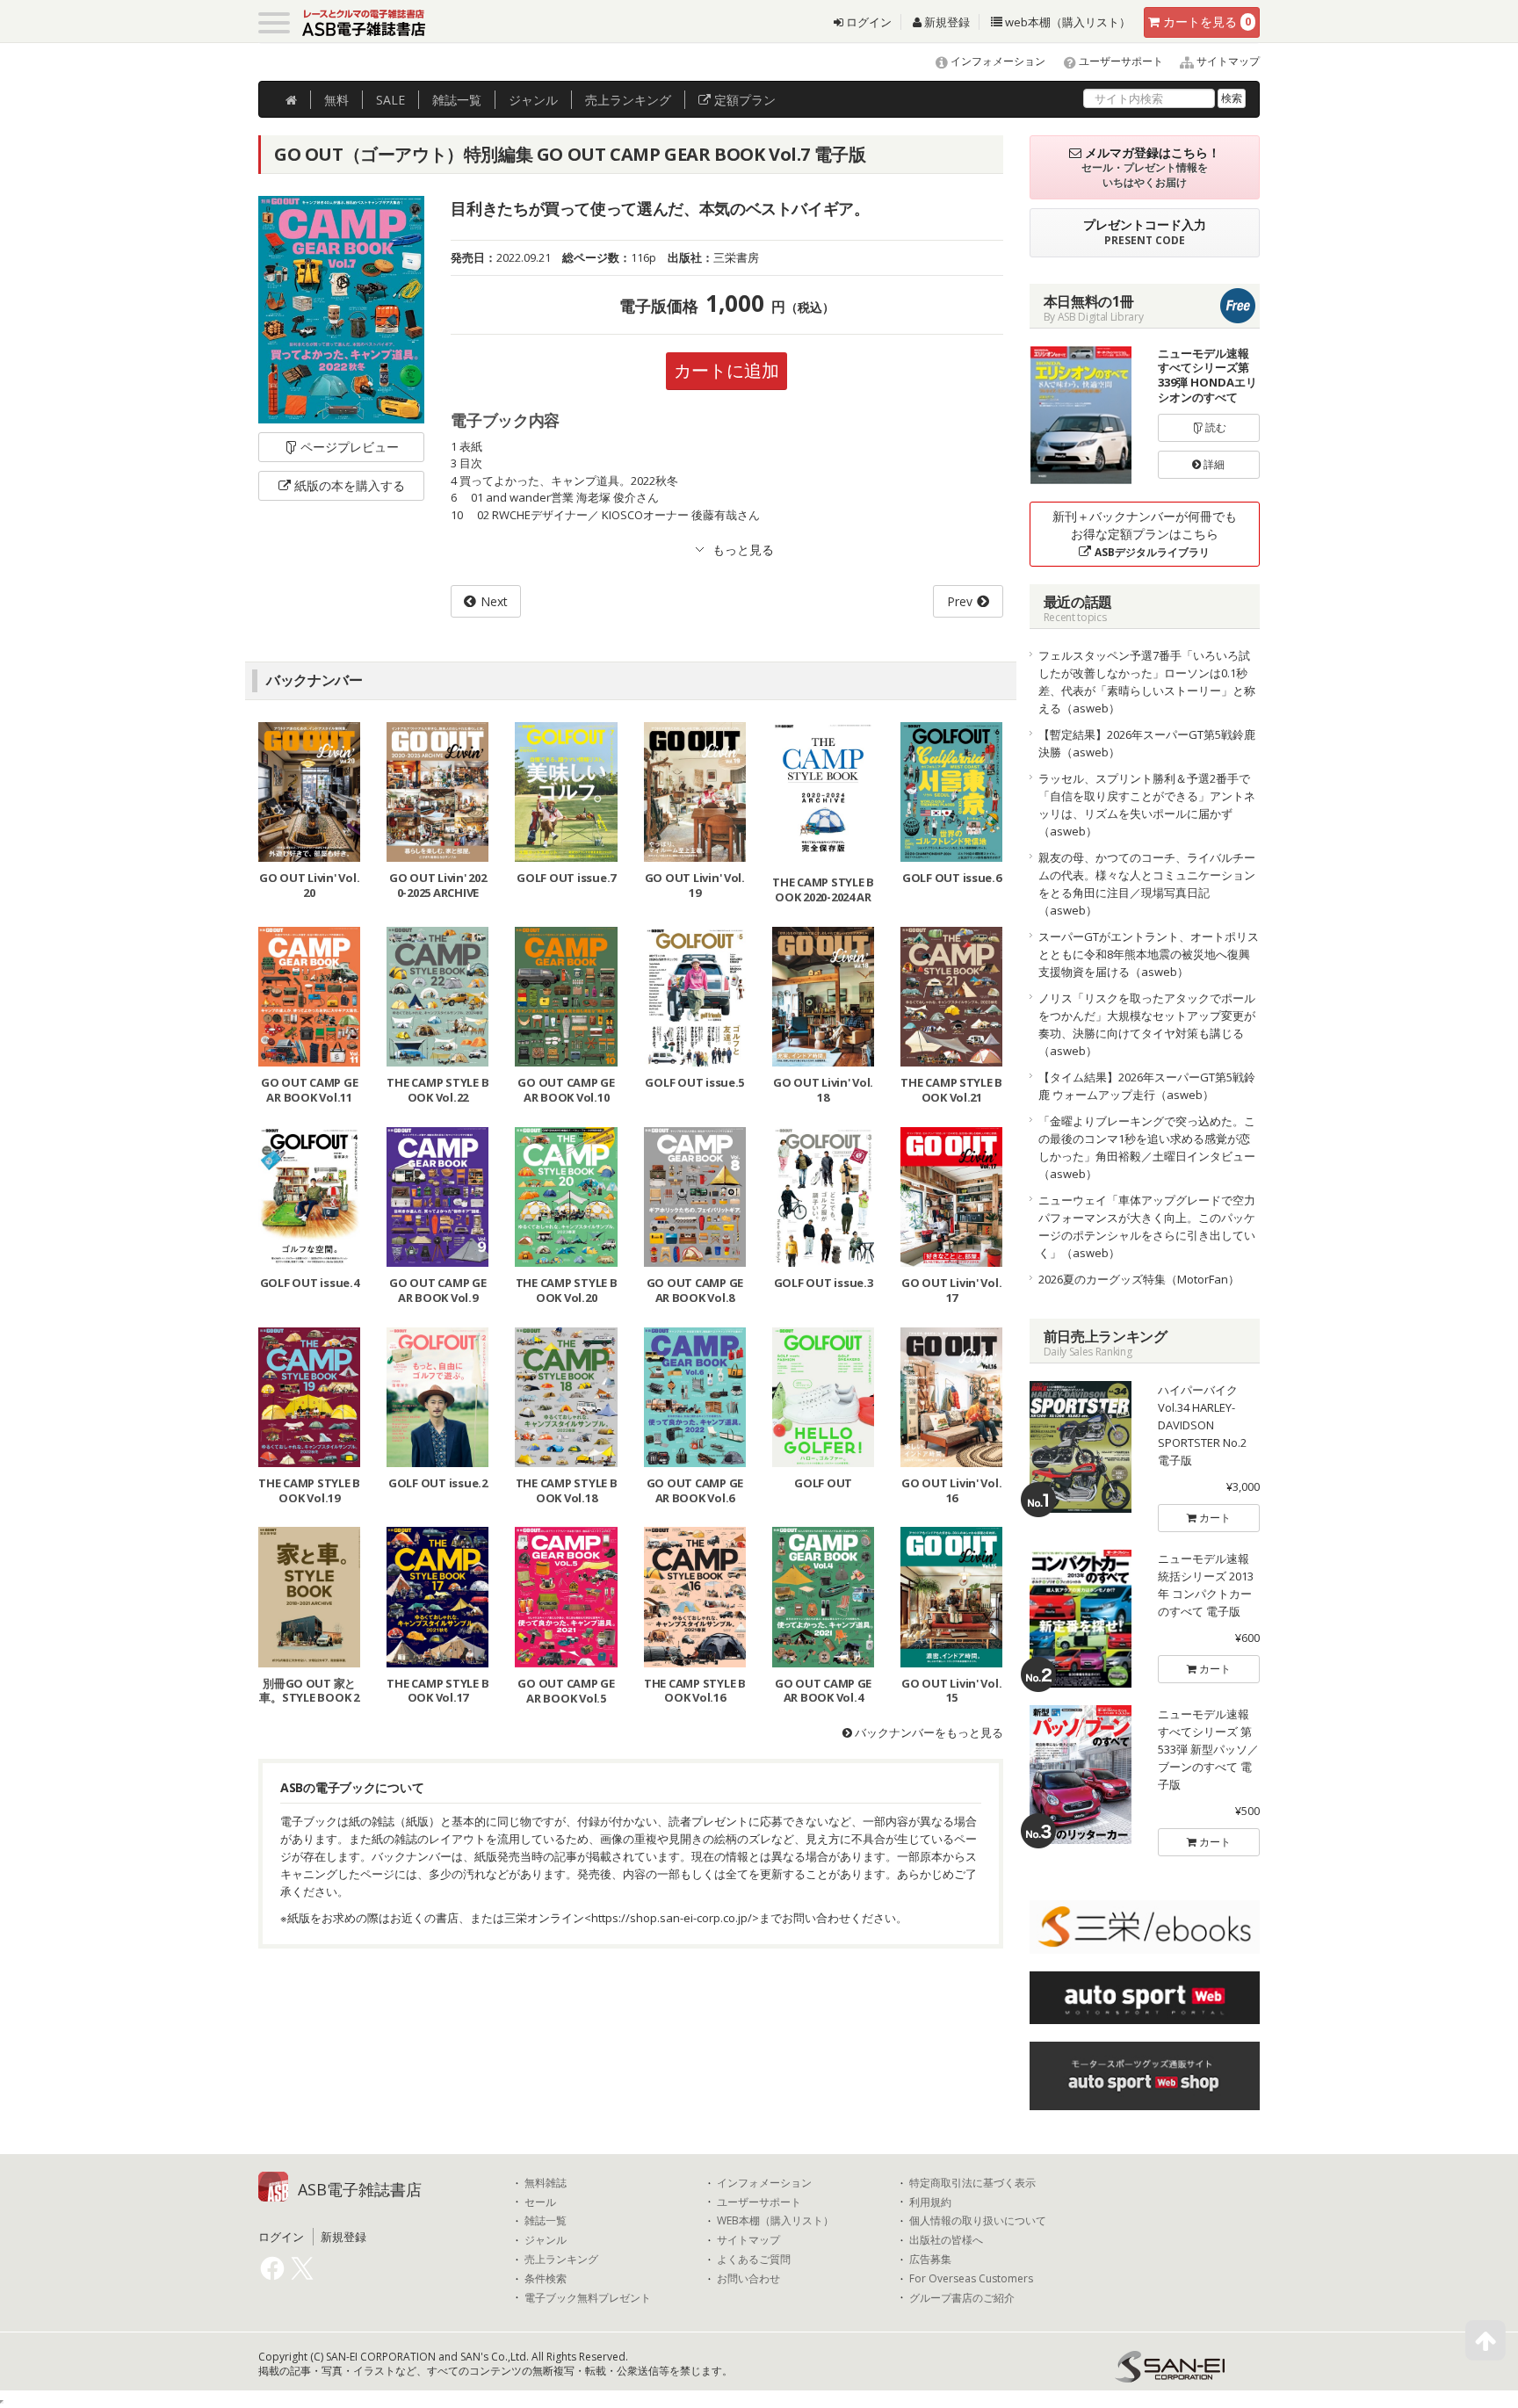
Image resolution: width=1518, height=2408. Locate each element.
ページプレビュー (350, 447)
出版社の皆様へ (946, 2240)
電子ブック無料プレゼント (588, 2298)
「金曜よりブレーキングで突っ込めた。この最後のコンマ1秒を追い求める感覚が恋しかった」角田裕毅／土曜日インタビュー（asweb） (1147, 1147)
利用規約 (930, 2202)
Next (494, 601)
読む (1214, 427)
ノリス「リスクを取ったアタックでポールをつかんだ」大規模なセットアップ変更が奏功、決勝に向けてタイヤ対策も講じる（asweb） (1147, 1024)
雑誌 (457, 100)
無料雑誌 (546, 2183)
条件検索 (546, 2279)
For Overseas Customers (971, 2279)
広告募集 (930, 2260)
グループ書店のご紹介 (962, 2298)
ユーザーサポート (1120, 61)
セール (540, 2202)
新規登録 (946, 22)
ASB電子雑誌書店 (360, 2189)
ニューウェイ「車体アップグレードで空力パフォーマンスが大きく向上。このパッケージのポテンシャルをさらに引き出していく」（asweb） (1147, 1226)
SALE (390, 100)
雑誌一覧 (546, 2221)
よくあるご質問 (754, 2260)
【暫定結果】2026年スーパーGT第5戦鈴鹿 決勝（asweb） (1147, 743)
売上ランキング (561, 2260)
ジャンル (533, 100)
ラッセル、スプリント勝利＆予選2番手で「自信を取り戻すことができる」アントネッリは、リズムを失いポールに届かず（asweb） (1147, 805)
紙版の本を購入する (350, 485)
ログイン (867, 22)
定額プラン (743, 100)
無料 (336, 100)
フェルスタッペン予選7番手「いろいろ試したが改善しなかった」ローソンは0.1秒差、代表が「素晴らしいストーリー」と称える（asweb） (1147, 682)
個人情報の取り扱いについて (978, 2221)
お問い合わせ (748, 2279)
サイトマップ (1227, 61)
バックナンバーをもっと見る (928, 1732)
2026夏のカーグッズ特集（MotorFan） (1139, 1279)
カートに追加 (726, 370)
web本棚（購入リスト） (1066, 22)
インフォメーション (997, 61)
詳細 (1213, 464)
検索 (1232, 98)
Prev (960, 601)
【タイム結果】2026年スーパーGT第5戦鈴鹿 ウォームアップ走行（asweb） (1147, 1086)
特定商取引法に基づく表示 (972, 2183)
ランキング (628, 100)
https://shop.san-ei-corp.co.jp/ (672, 1918)
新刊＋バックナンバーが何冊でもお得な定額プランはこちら (1145, 534)
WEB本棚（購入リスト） (775, 2221)
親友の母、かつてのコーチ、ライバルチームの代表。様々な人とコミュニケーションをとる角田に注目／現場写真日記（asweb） (1147, 884)
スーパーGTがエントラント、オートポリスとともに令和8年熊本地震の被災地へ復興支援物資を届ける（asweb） (1149, 954)
